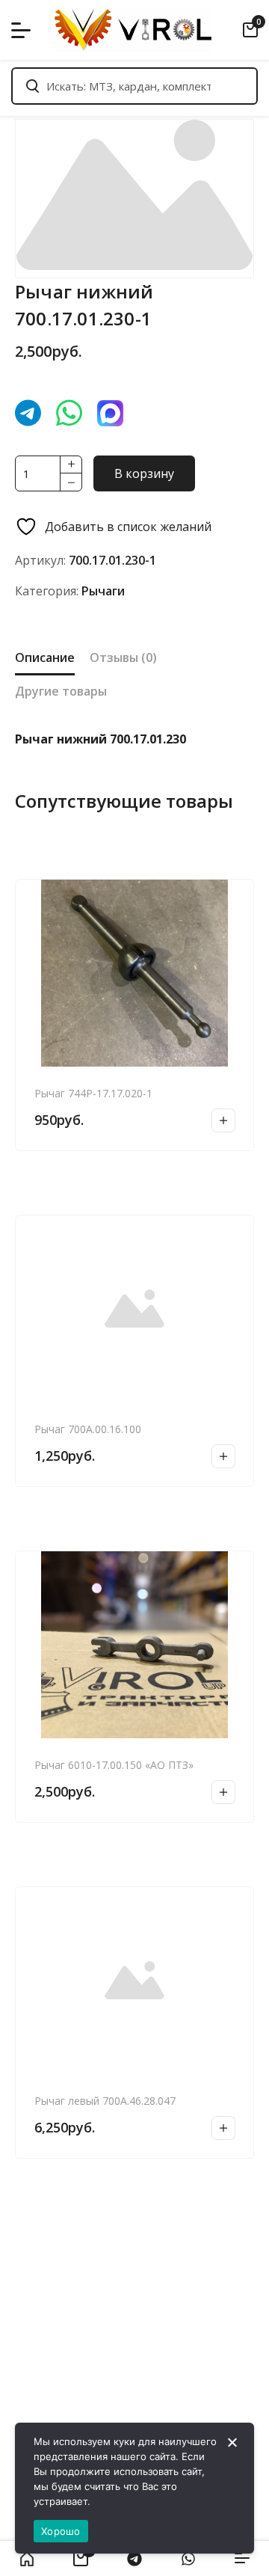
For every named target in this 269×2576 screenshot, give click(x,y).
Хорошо (61, 2531)
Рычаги (103, 591)
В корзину (144, 473)
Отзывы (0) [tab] (123, 657)
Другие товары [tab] (61, 691)
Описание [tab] (45, 657)
